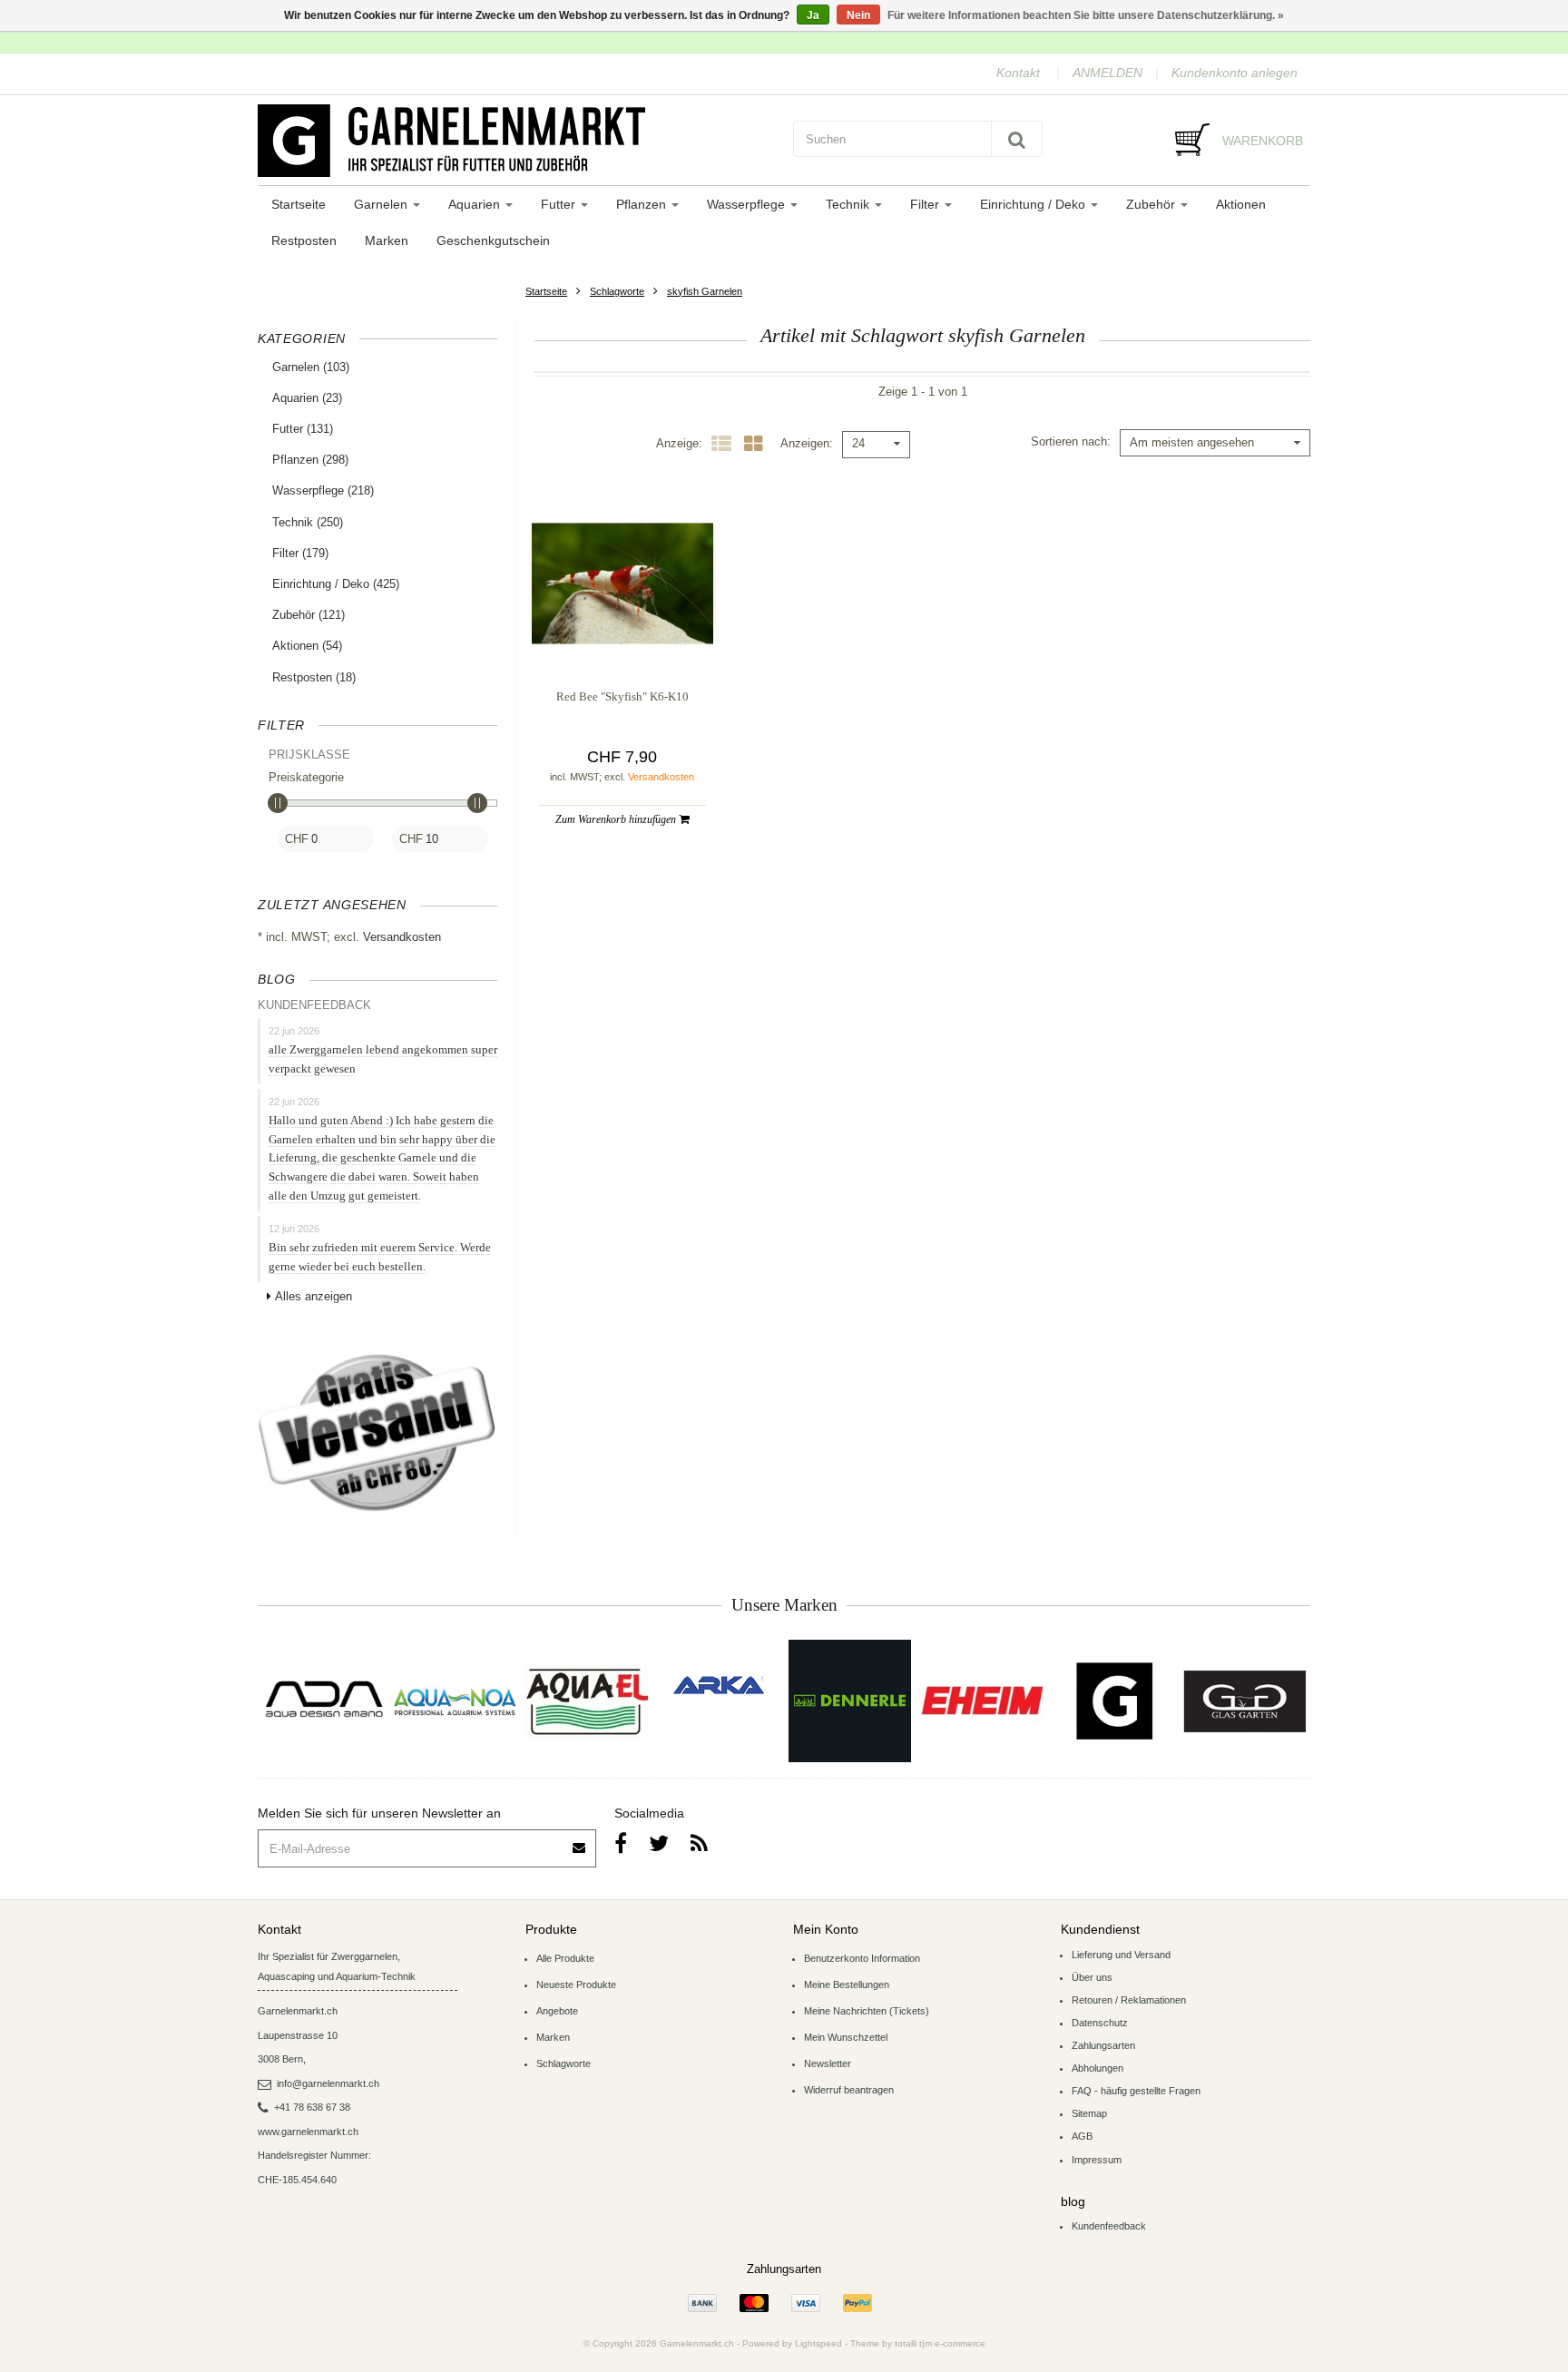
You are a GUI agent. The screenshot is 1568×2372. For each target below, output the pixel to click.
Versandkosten (402, 937)
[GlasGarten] (1245, 1701)
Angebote (557, 2011)
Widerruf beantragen (849, 2090)
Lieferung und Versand (1121, 1955)
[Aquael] (587, 1701)
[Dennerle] (850, 1701)
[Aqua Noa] (455, 1701)
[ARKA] (719, 1685)
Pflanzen (643, 204)
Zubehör (1152, 204)
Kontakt (1018, 73)
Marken (387, 240)
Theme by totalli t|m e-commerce (918, 2343)
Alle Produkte (565, 1958)
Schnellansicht (622, 637)
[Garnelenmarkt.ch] (516, 141)
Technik (849, 204)
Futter (560, 204)
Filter (926, 204)
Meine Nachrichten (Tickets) (867, 2011)
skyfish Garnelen (705, 291)
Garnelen (382, 204)
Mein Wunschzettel (846, 2037)
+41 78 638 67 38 (312, 2107)
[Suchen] (1017, 139)
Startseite (299, 204)
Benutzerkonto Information (862, 1958)
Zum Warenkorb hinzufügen (617, 819)
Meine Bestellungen (847, 1985)
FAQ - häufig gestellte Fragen (1136, 2091)
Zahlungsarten (1103, 2045)
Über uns (1092, 1977)
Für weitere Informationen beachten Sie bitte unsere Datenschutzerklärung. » (1086, 15)
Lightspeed (818, 2343)
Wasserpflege (748, 204)
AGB (1082, 2136)
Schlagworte (617, 291)
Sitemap (1089, 2113)
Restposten (304, 240)
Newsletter (828, 2063)
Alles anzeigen (314, 1296)
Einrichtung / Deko (1034, 204)
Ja (813, 15)
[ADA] (323, 1701)
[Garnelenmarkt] (1113, 1701)
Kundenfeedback (1109, 2226)
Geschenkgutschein (493, 240)
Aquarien (476, 204)
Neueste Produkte (576, 1985)
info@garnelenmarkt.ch (328, 2083)
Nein (858, 15)
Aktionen (1241, 204)
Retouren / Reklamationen (1129, 2000)
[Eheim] (981, 1701)
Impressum (1097, 2160)
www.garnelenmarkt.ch (308, 2132)
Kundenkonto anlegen (1235, 73)
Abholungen (1098, 2068)
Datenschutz (1100, 2023)
